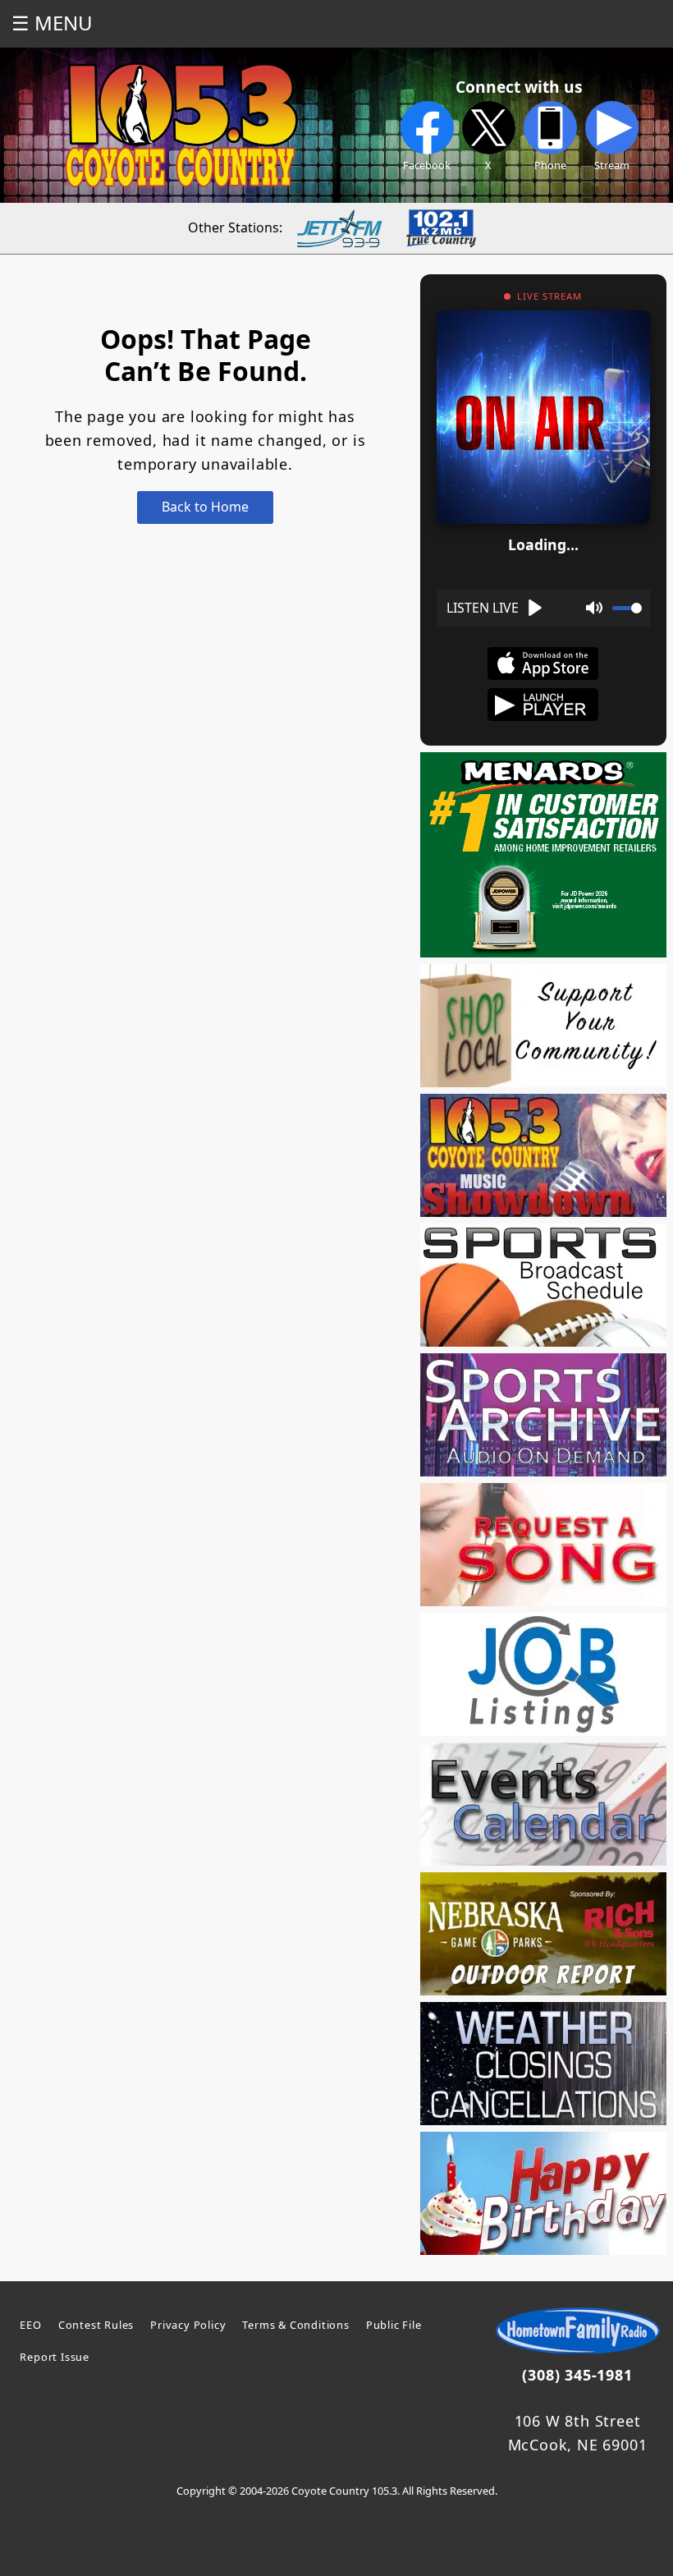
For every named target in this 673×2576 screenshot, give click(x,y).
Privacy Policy (188, 2325)
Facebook (427, 165)
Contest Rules (96, 2325)
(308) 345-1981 (577, 2375)
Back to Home (205, 507)
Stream (612, 165)
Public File (394, 2325)
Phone (550, 165)
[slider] (627, 608)
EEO (30, 2325)
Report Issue (55, 2357)
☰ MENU (52, 23)
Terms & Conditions (295, 2325)
